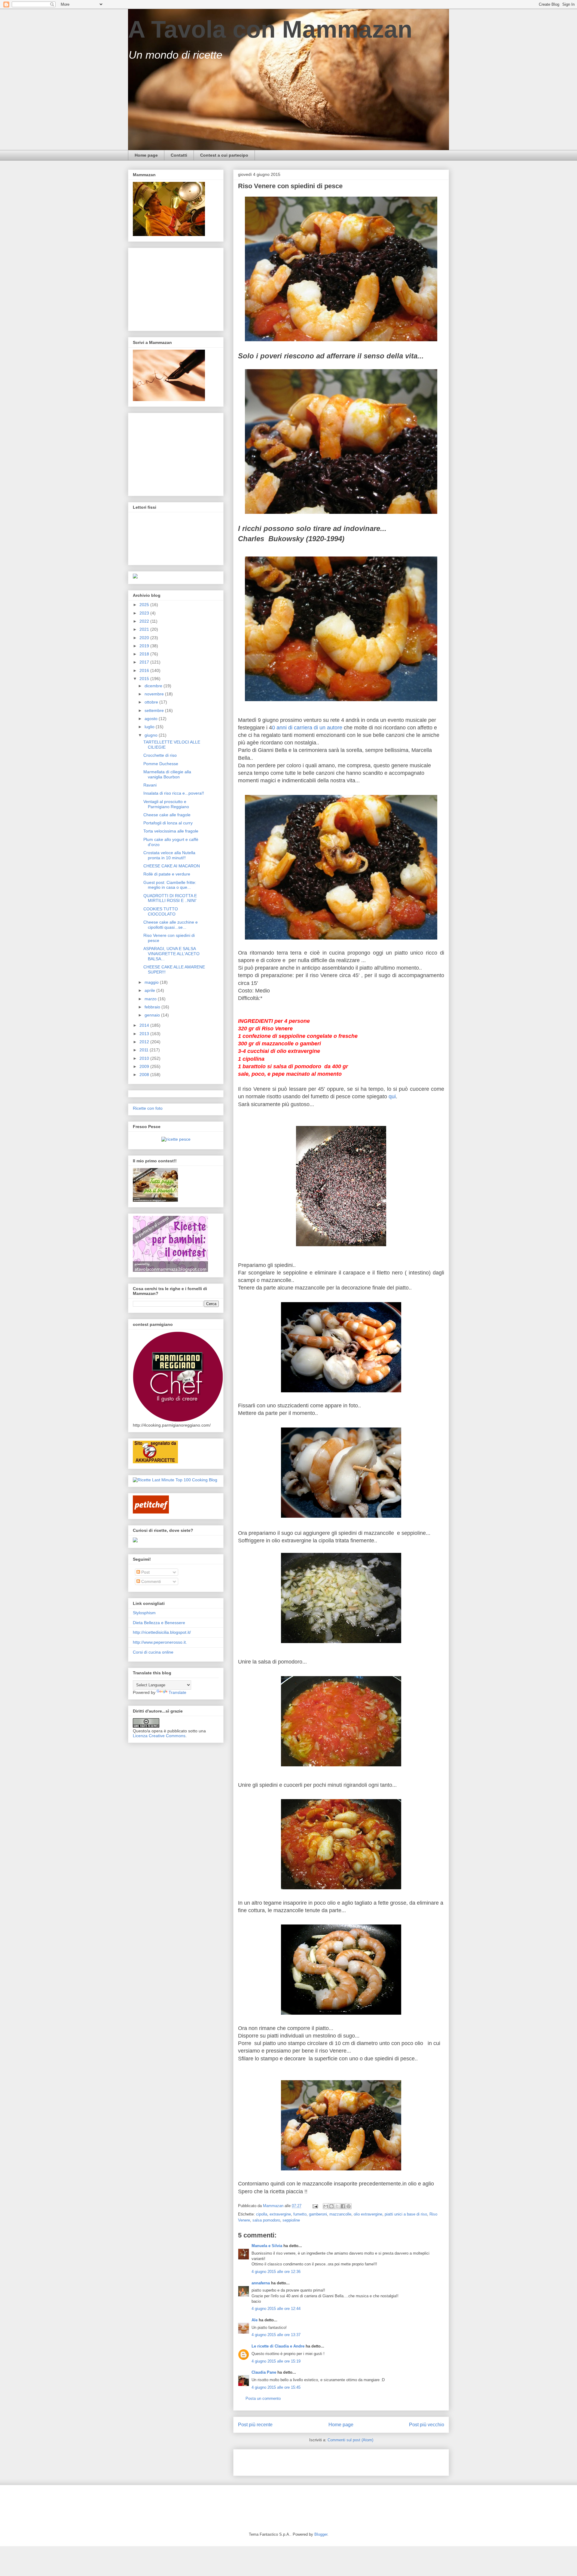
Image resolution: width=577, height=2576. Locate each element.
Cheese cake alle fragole (167, 815)
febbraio (153, 1007)
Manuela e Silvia (267, 2246)
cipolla (262, 2214)
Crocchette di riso (160, 755)
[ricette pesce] (176, 1139)
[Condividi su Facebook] (343, 2206)
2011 (145, 1050)
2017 (145, 662)
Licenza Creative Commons (159, 1736)
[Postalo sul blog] (331, 2206)
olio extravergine (368, 2214)
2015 (145, 679)
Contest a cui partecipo (224, 155)
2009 (145, 1066)
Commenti (150, 1581)
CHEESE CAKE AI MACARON (172, 866)
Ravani (150, 785)
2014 (145, 1025)
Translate (177, 1692)
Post (145, 1572)
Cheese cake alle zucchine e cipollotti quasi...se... (171, 925)
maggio (152, 982)
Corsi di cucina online (153, 1652)
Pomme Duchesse (161, 764)
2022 (145, 621)
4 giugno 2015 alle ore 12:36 (276, 2272)
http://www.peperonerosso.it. (160, 1642)
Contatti (179, 155)
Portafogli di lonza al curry (168, 823)
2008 (145, 1075)
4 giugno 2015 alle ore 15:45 (276, 2387)
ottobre (152, 702)
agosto (152, 719)
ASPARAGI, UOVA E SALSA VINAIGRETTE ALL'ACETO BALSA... (171, 954)
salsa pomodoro (266, 2220)
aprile (150, 990)
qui (392, 1096)
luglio (150, 727)
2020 (145, 638)
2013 (145, 1034)
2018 (145, 654)
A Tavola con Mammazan (270, 29)
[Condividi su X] (337, 2206)
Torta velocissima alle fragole (171, 831)
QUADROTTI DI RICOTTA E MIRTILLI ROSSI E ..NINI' (170, 898)
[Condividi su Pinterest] (349, 2206)
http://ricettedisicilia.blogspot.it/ (162, 1632)
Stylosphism (144, 1613)
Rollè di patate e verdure (167, 874)
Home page (146, 155)
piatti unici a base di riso (406, 2214)
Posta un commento (263, 2398)
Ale (255, 2320)
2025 (145, 605)
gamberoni (318, 2214)
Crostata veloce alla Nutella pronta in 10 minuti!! (169, 855)
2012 (145, 1042)
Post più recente (255, 2425)
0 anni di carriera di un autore (308, 728)
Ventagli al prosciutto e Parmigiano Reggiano (166, 804)
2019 (145, 646)
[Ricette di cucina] (151, 1512)
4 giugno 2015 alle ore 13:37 (276, 2335)
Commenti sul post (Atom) (350, 2440)
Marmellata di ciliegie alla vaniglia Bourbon (167, 774)
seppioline (291, 2220)
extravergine (280, 2214)
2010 (145, 1058)
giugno (152, 735)
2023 (145, 613)
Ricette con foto (148, 1108)
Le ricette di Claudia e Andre (278, 2346)
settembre (155, 710)
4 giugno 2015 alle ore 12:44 (276, 2309)
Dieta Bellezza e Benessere (159, 1623)
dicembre (154, 686)
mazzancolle (340, 2214)
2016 (145, 670)
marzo (151, 999)
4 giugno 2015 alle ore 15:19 (276, 2361)
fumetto (300, 2214)
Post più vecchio (427, 2425)
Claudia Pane (264, 2372)
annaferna (261, 2283)
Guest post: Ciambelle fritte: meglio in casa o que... (170, 885)
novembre (155, 694)
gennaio (153, 1015)
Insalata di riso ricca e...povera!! (174, 793)
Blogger (321, 2534)
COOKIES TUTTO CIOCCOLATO (161, 911)
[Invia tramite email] (326, 2206)
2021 (145, 629)
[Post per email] (315, 2206)
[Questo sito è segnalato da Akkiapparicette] (155, 1462)
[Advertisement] (308, 2461)
